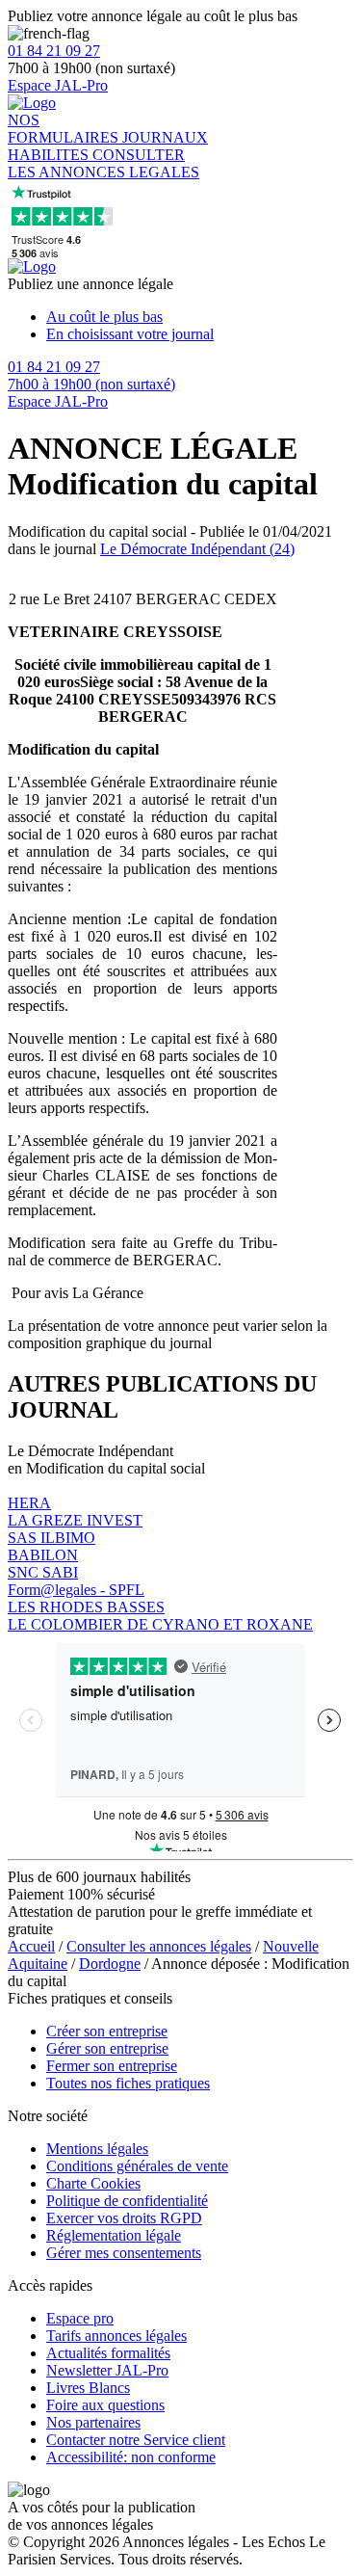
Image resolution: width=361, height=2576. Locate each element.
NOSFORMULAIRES (65, 129)
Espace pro (80, 2318)
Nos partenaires (93, 2422)
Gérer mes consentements (124, 2253)
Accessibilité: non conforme (131, 2457)
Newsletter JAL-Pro (107, 2370)
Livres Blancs (88, 2388)
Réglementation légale (114, 2235)
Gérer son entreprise (107, 2048)
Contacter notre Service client (136, 2440)
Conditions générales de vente (137, 2166)
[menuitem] (200, 317)
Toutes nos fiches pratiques (128, 2083)
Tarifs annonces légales (116, 2336)
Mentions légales (97, 2149)
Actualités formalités (108, 2353)
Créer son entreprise (107, 2031)
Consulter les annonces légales (159, 1946)
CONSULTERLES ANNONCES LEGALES (103, 163)
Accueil (31, 1946)
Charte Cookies (93, 2183)
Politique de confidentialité (127, 2201)
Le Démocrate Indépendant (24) (197, 549)
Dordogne (110, 1964)
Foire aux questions (105, 2405)
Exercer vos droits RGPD (124, 2218)
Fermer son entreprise (112, 2066)
